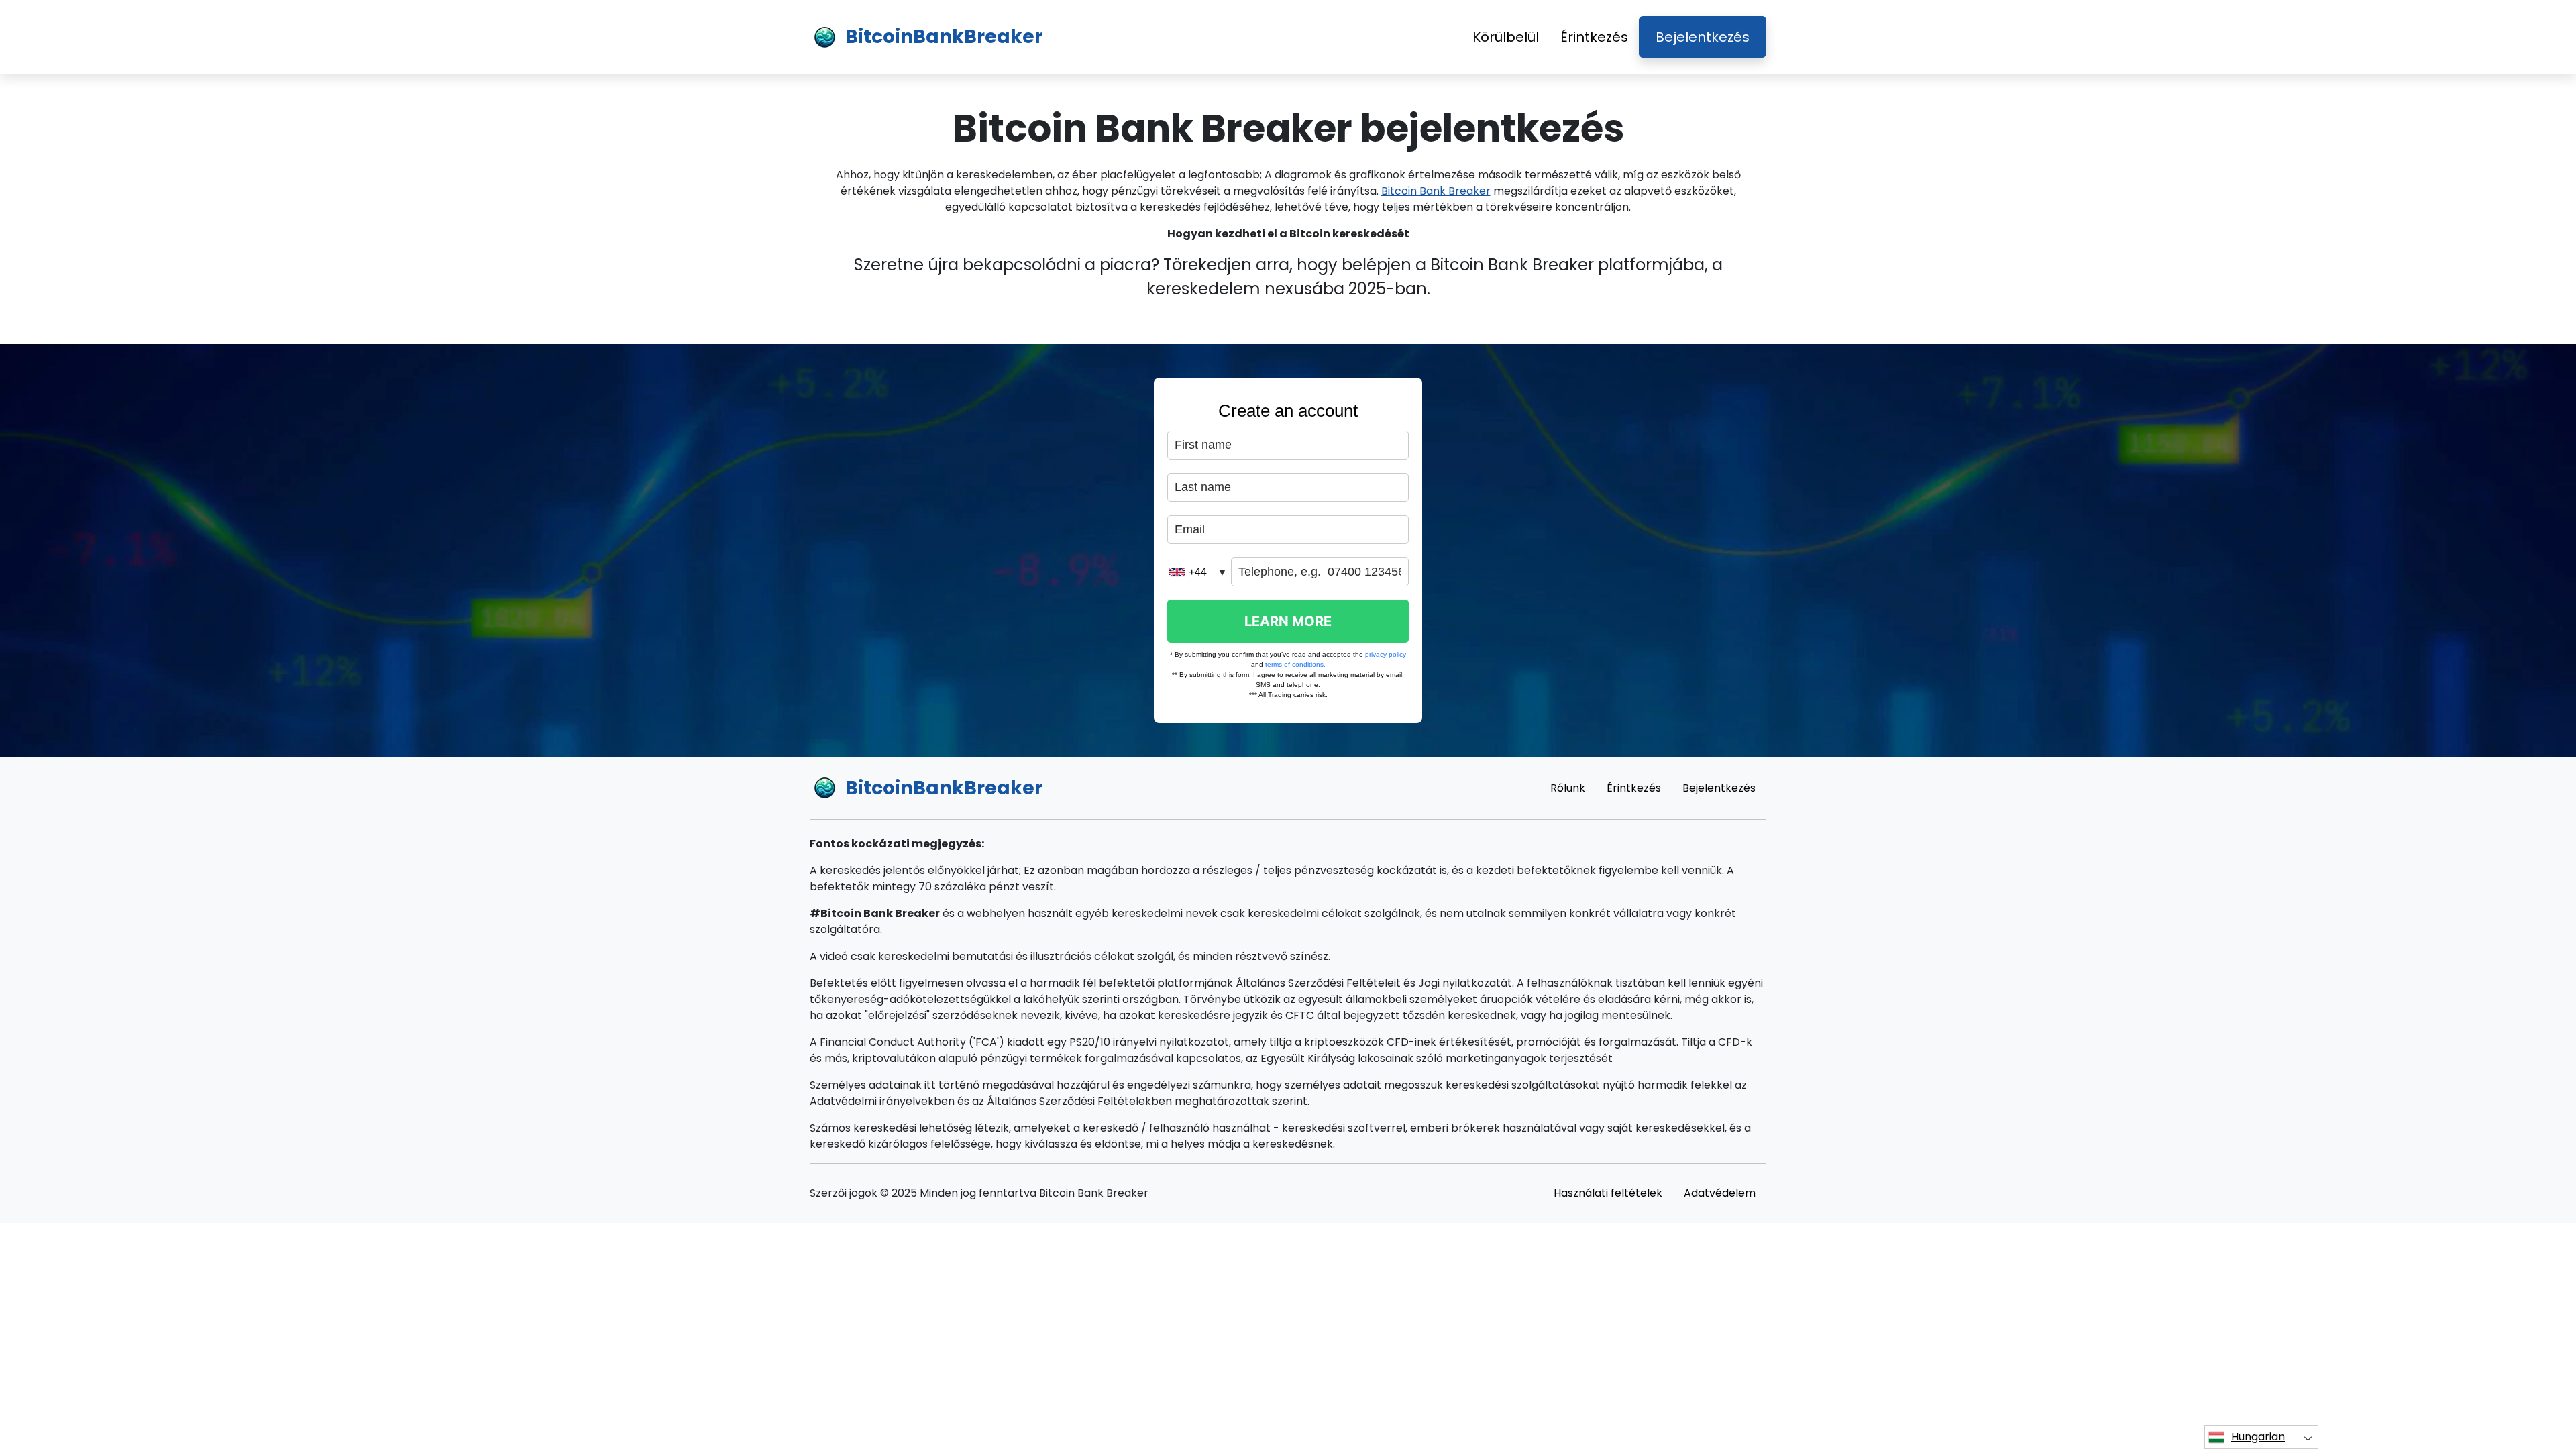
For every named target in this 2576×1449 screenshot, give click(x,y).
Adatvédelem (1720, 1193)
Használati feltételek (1608, 1193)
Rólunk (1568, 788)
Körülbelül (1506, 37)
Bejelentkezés (1703, 37)
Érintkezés (1594, 37)
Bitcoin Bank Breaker (1436, 191)
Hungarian (2258, 1437)
